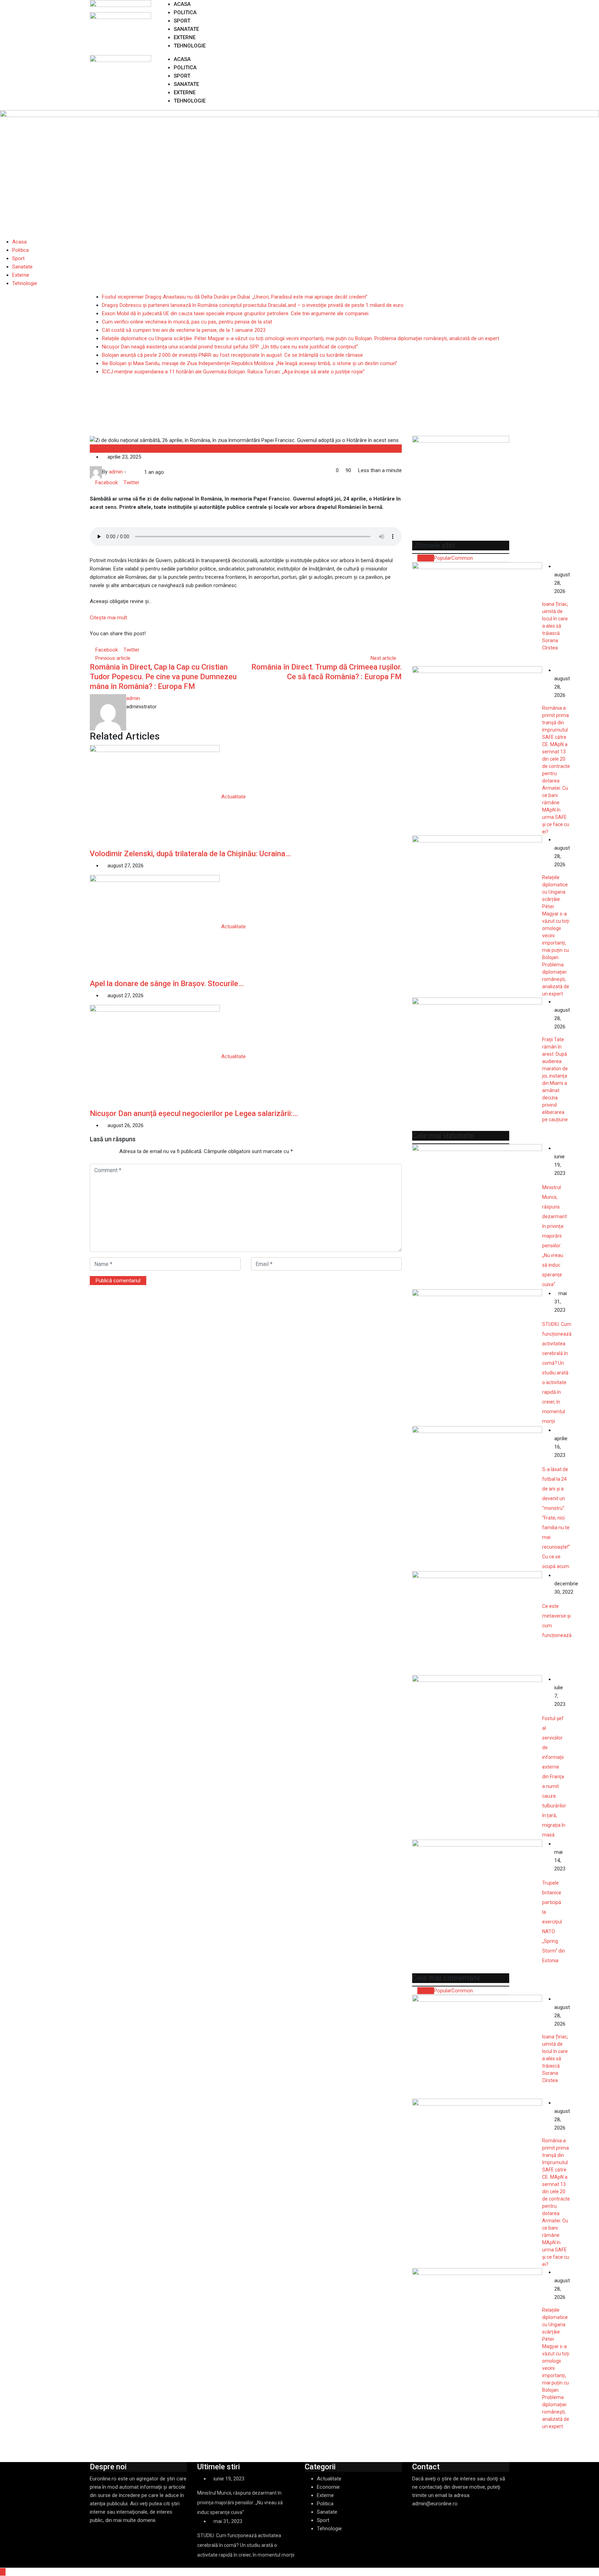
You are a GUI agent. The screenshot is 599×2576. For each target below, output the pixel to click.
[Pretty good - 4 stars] (107, 1151)
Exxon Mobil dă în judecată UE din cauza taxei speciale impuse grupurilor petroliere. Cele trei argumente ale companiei (235, 313)
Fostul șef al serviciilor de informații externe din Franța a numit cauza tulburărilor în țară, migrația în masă (554, 1777)
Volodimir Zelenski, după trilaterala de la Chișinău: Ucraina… (190, 854)
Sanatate (186, 29)
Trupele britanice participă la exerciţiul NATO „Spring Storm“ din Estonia (554, 1922)
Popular (443, 558)
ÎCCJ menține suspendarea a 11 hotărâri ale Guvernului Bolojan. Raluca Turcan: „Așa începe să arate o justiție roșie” (233, 372)
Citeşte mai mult (108, 618)
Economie (328, 2487)
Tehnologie (190, 46)
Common (462, 558)
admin (133, 698)
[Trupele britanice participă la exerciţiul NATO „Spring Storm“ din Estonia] (477, 1892)
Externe (185, 37)
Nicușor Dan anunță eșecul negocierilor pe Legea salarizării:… (194, 1113)
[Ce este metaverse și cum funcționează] (477, 1623)
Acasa (182, 4)
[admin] (135, 472)
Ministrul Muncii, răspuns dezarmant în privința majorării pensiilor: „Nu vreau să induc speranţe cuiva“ (554, 1236)
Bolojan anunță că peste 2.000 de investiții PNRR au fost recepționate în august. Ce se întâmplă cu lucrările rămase (232, 355)
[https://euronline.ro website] (130, 472)
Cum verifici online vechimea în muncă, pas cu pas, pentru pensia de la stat (187, 322)
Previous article (113, 658)
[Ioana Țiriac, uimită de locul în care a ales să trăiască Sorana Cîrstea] (477, 614)
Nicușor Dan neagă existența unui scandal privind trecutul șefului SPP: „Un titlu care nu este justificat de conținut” (230, 347)
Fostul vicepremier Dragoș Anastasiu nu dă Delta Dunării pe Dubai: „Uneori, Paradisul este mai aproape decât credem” (235, 297)
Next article (383, 658)
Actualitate (102, 449)
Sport (182, 21)
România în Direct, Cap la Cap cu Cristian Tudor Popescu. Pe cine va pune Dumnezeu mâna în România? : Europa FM (163, 677)
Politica (185, 12)
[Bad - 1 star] (90, 1151)
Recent (426, 558)
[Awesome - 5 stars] (112, 1151)
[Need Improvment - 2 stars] (96, 1151)
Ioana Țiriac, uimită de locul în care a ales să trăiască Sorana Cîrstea (555, 626)
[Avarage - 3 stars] (101, 1151)
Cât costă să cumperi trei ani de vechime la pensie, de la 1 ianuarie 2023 (184, 330)
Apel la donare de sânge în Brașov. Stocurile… (167, 984)
